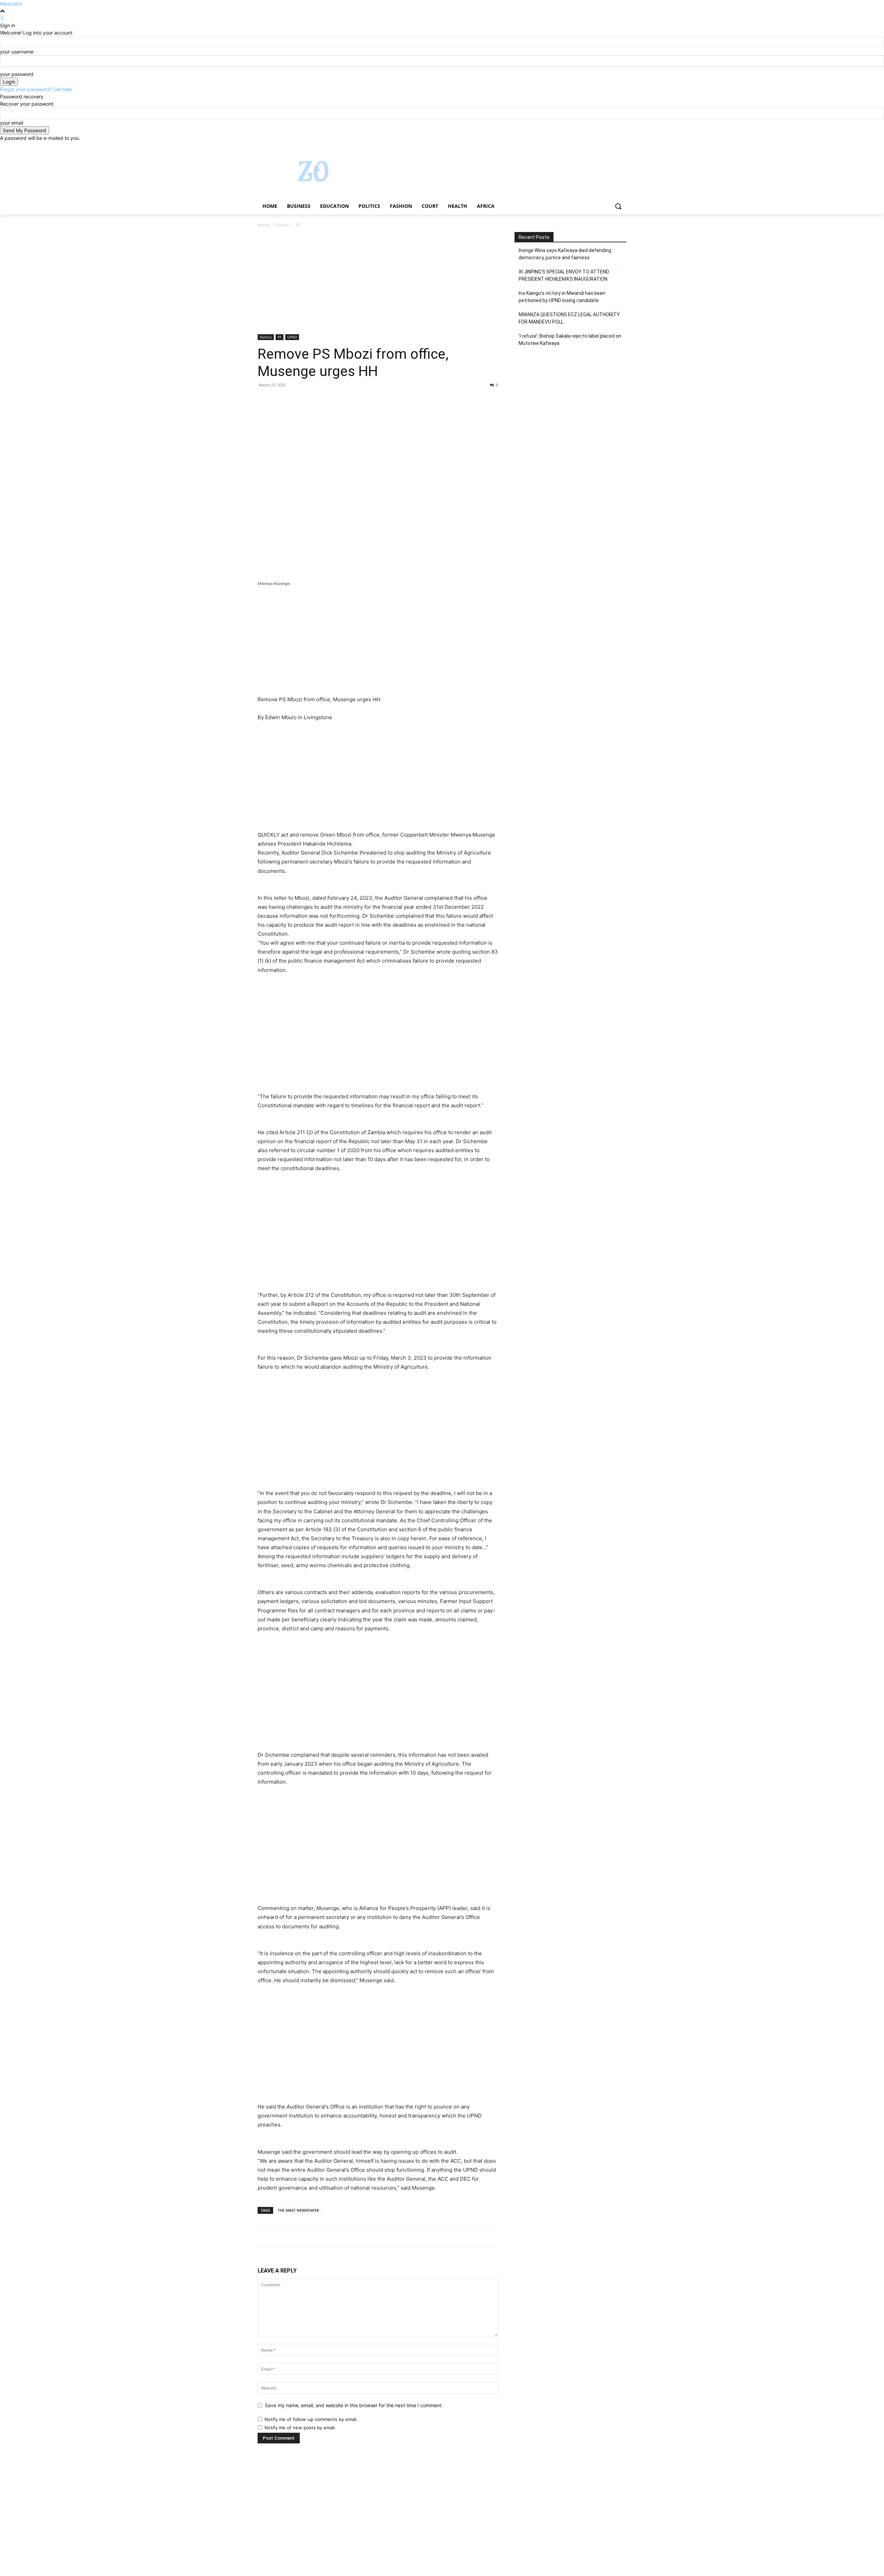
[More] (328, 401)
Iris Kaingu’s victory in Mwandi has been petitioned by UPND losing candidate (562, 297)
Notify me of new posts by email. (300, 2428)
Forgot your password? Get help (36, 89)
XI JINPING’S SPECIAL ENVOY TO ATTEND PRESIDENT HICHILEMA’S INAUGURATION (564, 275)
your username (17, 52)
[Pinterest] (296, 401)
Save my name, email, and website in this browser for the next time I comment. (354, 2405)
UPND (292, 337)
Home (263, 225)
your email (12, 123)
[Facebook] (584, 147)
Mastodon (11, 4)
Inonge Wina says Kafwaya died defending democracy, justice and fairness (565, 254)
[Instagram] (594, 147)
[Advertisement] (378, 283)
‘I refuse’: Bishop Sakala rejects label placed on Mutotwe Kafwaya (570, 340)
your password (17, 74)
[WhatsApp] (312, 401)
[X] (603, 147)
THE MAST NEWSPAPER (298, 2210)
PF (280, 337)
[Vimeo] (613, 147)
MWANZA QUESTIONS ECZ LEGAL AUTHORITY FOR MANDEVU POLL (569, 318)
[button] (618, 206)
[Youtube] (622, 147)
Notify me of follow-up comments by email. (311, 2419)
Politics (283, 225)
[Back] (2, 18)
